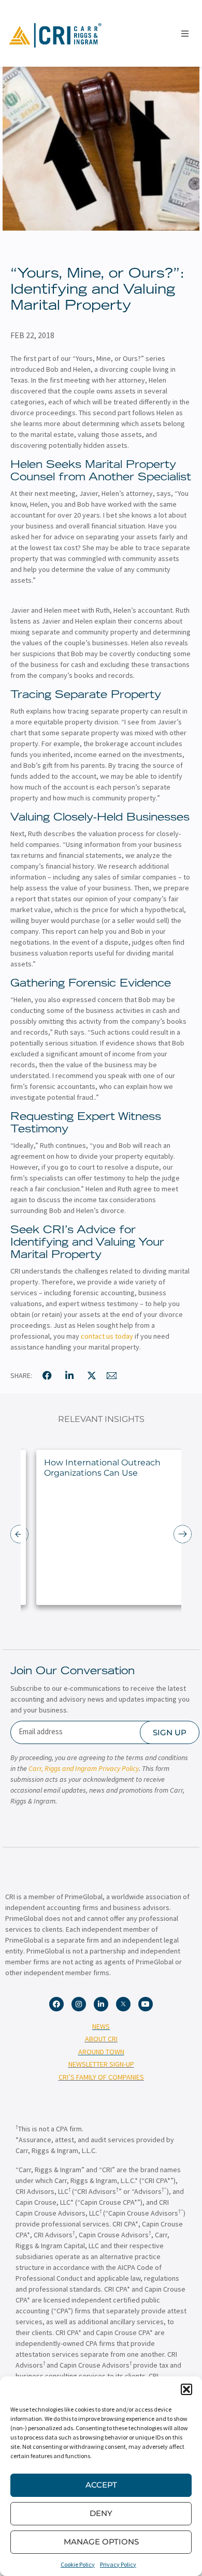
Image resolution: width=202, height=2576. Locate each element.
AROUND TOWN (101, 2052)
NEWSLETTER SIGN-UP (101, 2064)
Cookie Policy (78, 2564)
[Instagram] (79, 2004)
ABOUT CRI (101, 2039)
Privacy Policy (118, 2564)
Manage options (101, 2542)
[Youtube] (146, 2004)
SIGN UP (170, 1732)
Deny (101, 2513)
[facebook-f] (47, 1375)
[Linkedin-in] (101, 2004)
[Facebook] (56, 2004)
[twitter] (92, 1375)
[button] (186, 2389)
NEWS (101, 2026)
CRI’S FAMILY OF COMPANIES (101, 2077)
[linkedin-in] (69, 1375)
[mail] (112, 1375)
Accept (101, 2485)
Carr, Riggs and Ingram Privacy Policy (84, 1768)
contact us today (107, 1336)
